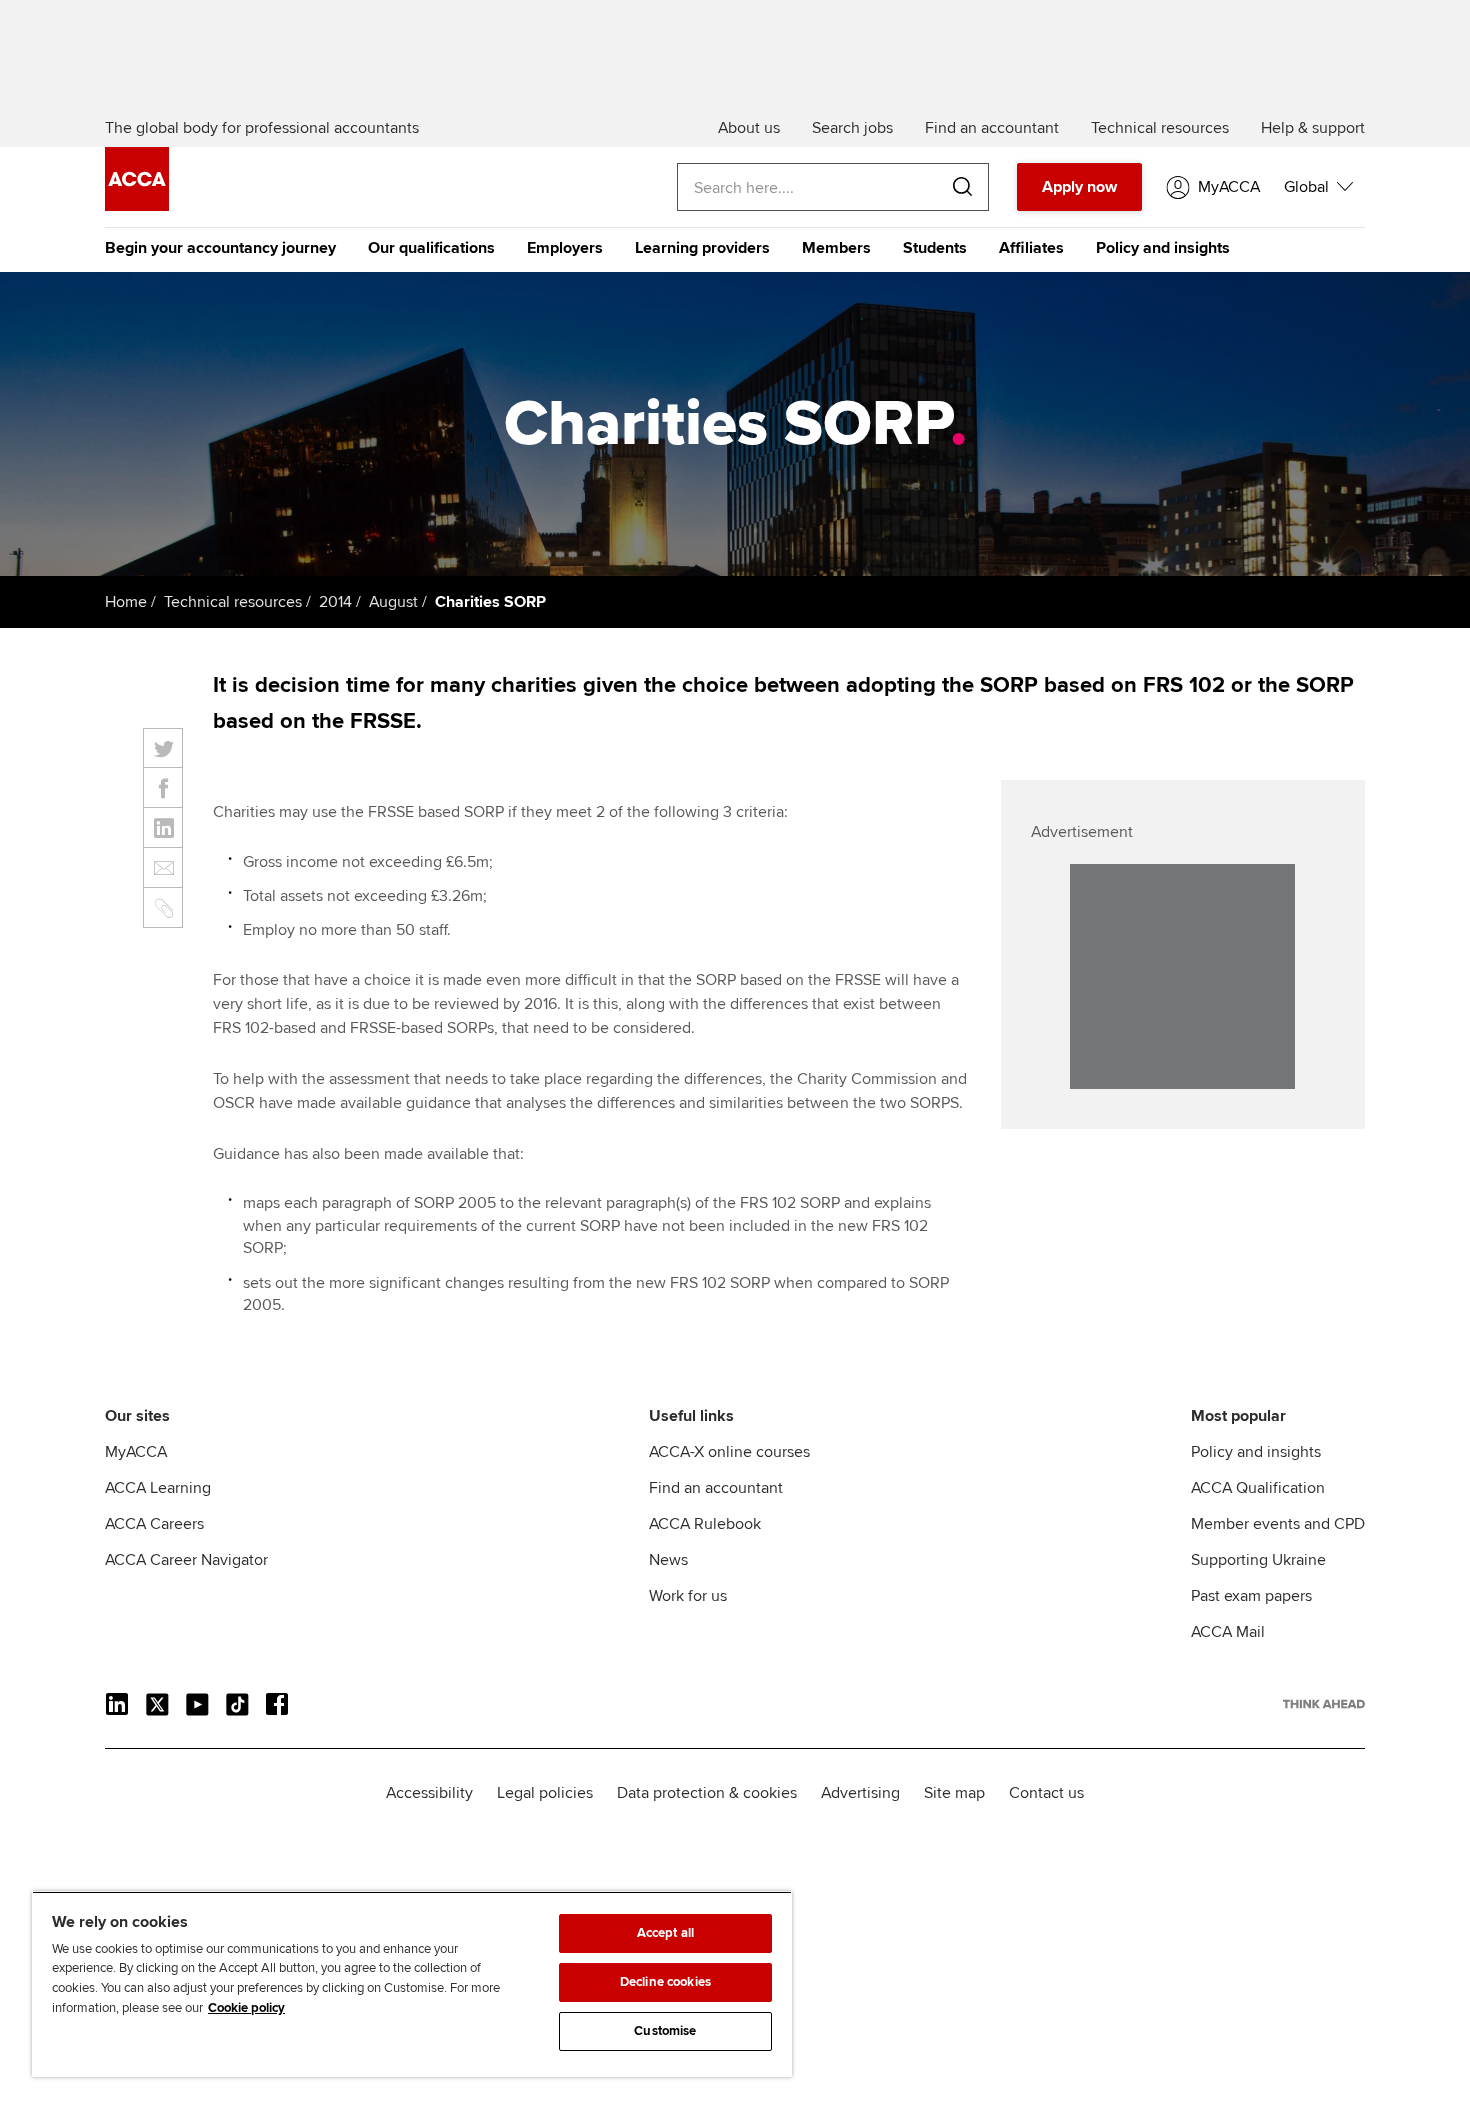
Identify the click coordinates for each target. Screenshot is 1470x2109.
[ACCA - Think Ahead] (137, 206)
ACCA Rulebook (705, 1524)
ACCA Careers (154, 1524)
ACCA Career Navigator (186, 1560)
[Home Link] (1324, 1704)
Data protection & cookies (707, 1793)
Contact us (1046, 1793)
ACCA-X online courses (729, 1452)
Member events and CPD (1278, 1524)
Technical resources (233, 602)
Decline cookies (665, 1982)
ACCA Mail (1228, 1632)
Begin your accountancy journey (220, 248)
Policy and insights (1163, 248)
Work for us (688, 1596)
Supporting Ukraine (1258, 1560)
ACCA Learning (158, 1488)
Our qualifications (431, 248)
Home (126, 602)
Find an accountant (716, 1488)
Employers (565, 248)
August (393, 602)
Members (836, 248)
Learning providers (702, 248)
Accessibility (429, 1793)
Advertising (860, 1793)
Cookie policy (246, 2008)
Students (935, 248)
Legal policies (545, 1793)
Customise (665, 2031)
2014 (335, 602)
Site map (954, 1793)
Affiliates (1031, 248)
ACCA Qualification (1258, 1488)
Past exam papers (1251, 1596)
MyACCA (136, 1452)
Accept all (665, 1933)
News (668, 1560)
